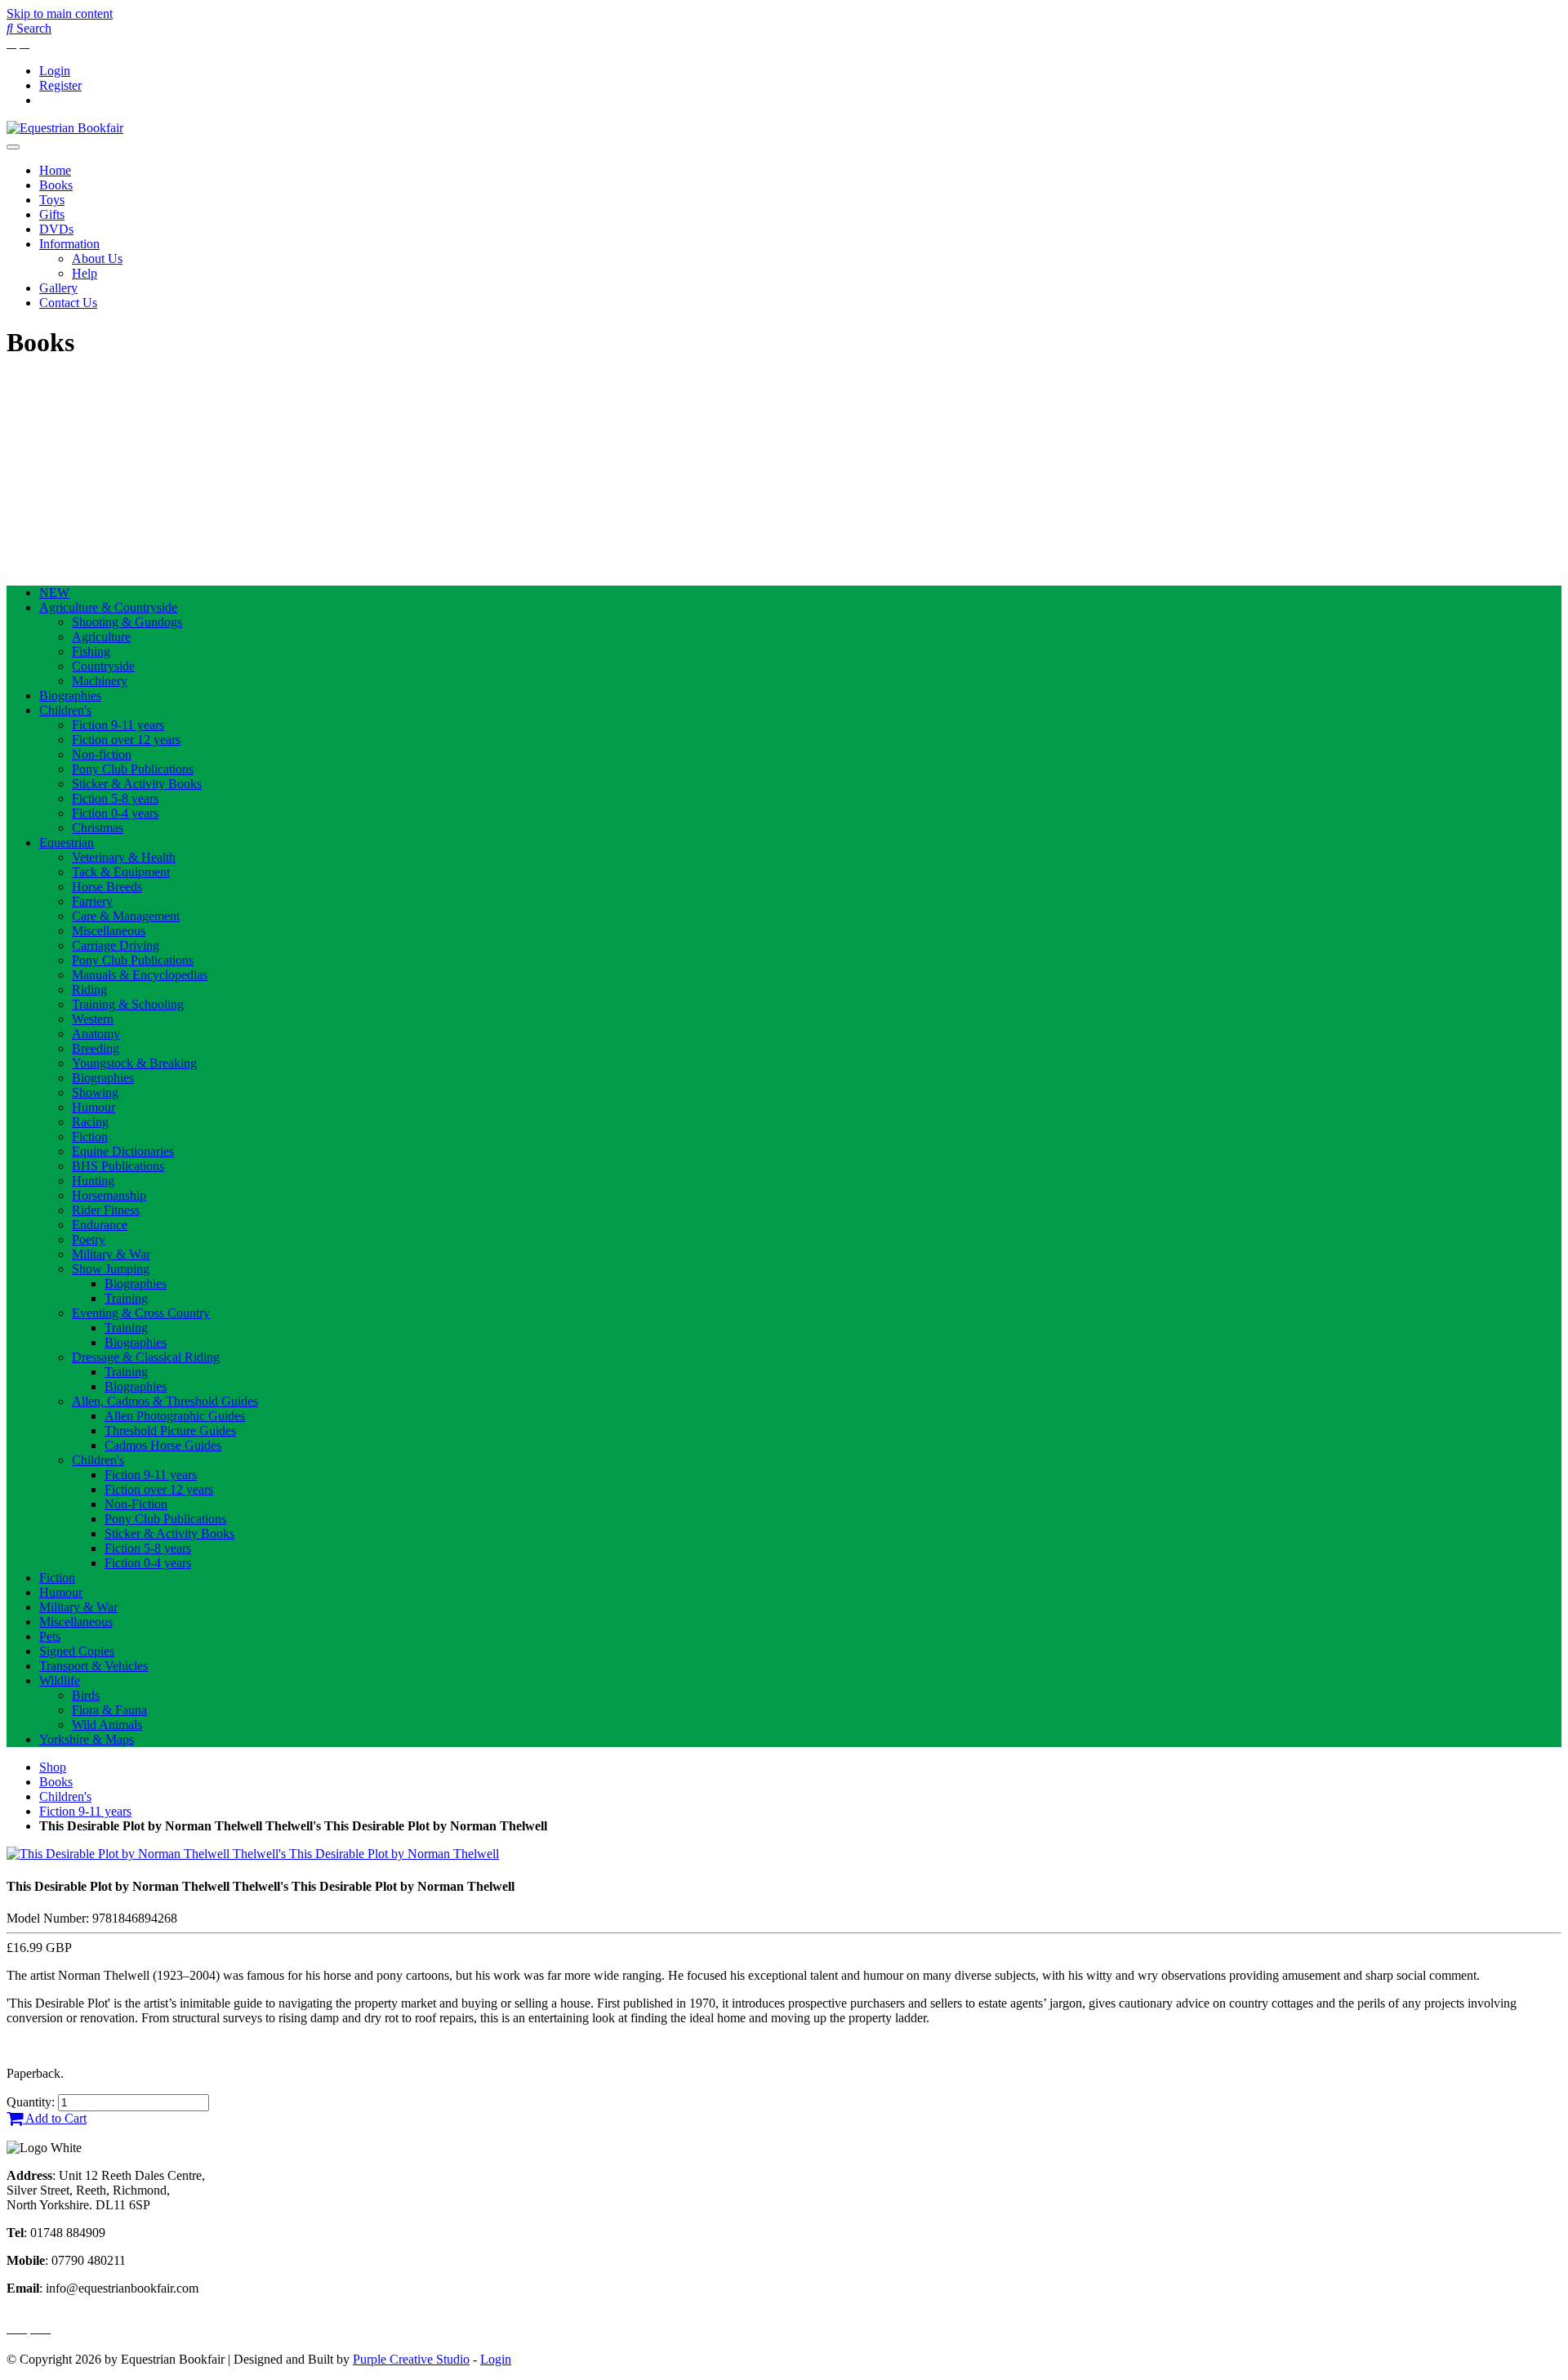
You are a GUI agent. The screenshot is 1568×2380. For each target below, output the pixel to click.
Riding (89, 989)
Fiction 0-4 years (115, 813)
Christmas (98, 828)
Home (55, 170)
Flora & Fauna (109, 1710)
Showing (95, 1092)
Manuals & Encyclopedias (140, 975)
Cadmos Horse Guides (163, 1445)
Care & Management (126, 916)
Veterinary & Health (124, 857)
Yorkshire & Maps (87, 1739)
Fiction (90, 1137)
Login (55, 71)
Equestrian (67, 842)
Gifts (52, 214)
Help (85, 273)
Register (60, 85)
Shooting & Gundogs (127, 622)
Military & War (111, 1254)
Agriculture (101, 637)
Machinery (100, 681)
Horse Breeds (107, 887)
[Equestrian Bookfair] (65, 128)
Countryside (103, 666)
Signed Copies (77, 1651)
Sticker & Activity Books (137, 784)
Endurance (100, 1225)
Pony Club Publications (133, 769)
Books (56, 185)
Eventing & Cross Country (141, 1313)
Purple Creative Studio (411, 2359)
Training (126, 1298)
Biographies (70, 695)
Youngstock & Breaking (134, 1063)
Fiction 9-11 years (118, 725)
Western (93, 1019)
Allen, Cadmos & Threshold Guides (165, 1401)
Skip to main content (60, 13)
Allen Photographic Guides (175, 1416)
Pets (50, 1636)
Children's (65, 710)
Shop (53, 1767)
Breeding (96, 1048)
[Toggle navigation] (13, 147)
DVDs (56, 229)
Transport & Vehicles (94, 1666)
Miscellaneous (109, 931)
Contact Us (68, 303)
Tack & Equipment (121, 872)
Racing (90, 1122)
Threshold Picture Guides (170, 1431)
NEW (54, 593)
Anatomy (96, 1034)
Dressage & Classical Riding (146, 1357)
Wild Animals (107, 1725)
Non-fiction (102, 754)
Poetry (89, 1239)
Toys (52, 200)
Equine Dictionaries (123, 1151)
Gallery (58, 288)
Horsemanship (109, 1195)
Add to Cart (55, 2118)
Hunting (93, 1181)
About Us (97, 259)
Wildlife (60, 1680)
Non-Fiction (136, 1504)
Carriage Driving (116, 945)
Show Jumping (111, 1269)
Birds (86, 1695)
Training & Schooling (128, 1004)
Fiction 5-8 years (115, 798)
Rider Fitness (106, 1210)
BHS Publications (118, 1166)
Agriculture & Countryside (108, 607)
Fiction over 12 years (126, 740)
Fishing (91, 651)
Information (69, 244)
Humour (94, 1107)
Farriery (92, 901)
